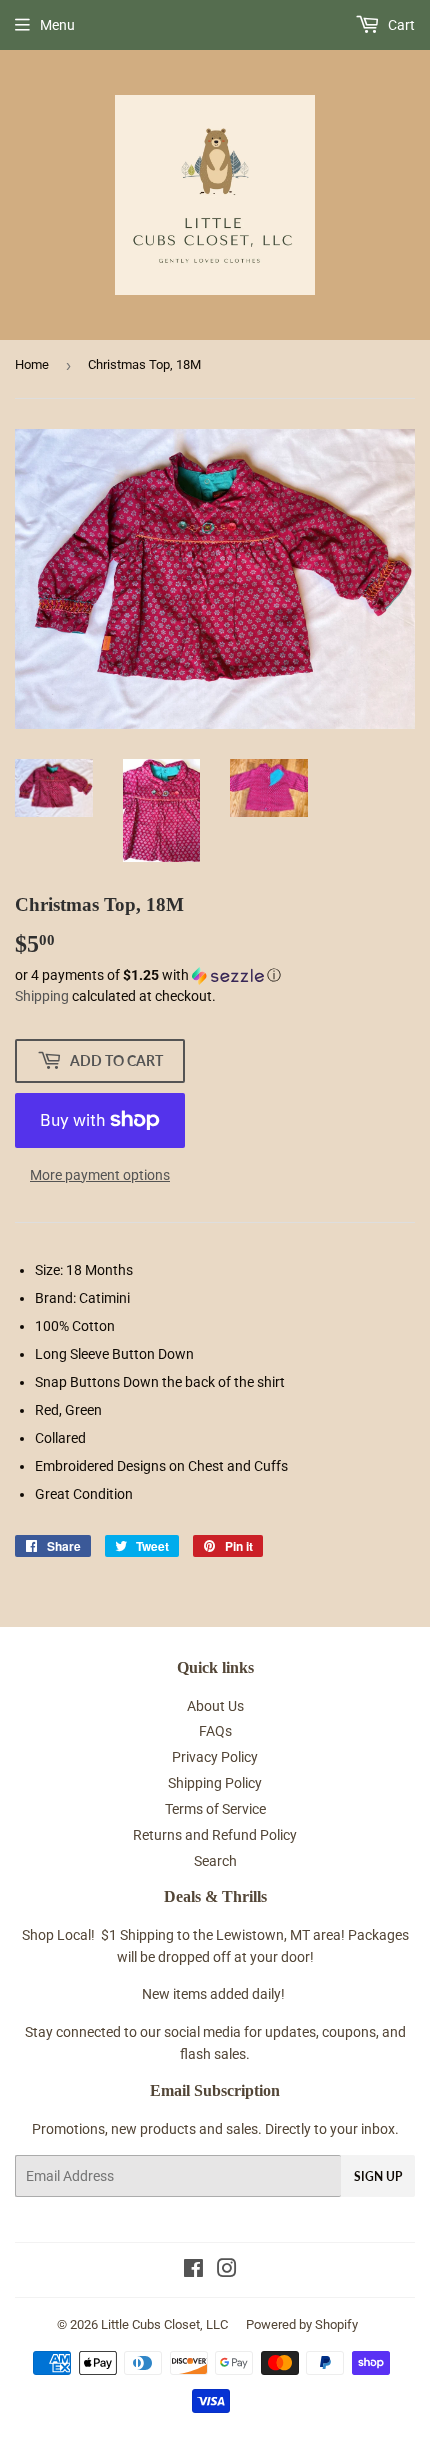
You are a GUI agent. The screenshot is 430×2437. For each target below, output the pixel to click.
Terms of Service (215, 1809)
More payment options (100, 1175)
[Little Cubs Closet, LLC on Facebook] (193, 2271)
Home (32, 364)
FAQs (215, 1731)
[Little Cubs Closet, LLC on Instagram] (227, 2271)
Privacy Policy (215, 1757)
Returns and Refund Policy (215, 1835)
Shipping (42, 996)
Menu (57, 25)
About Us (215, 1706)
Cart (400, 25)
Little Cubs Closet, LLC (164, 2324)
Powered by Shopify (302, 2324)
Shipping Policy (215, 1783)
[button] (215, 975)
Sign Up (378, 2176)
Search (215, 1861)
